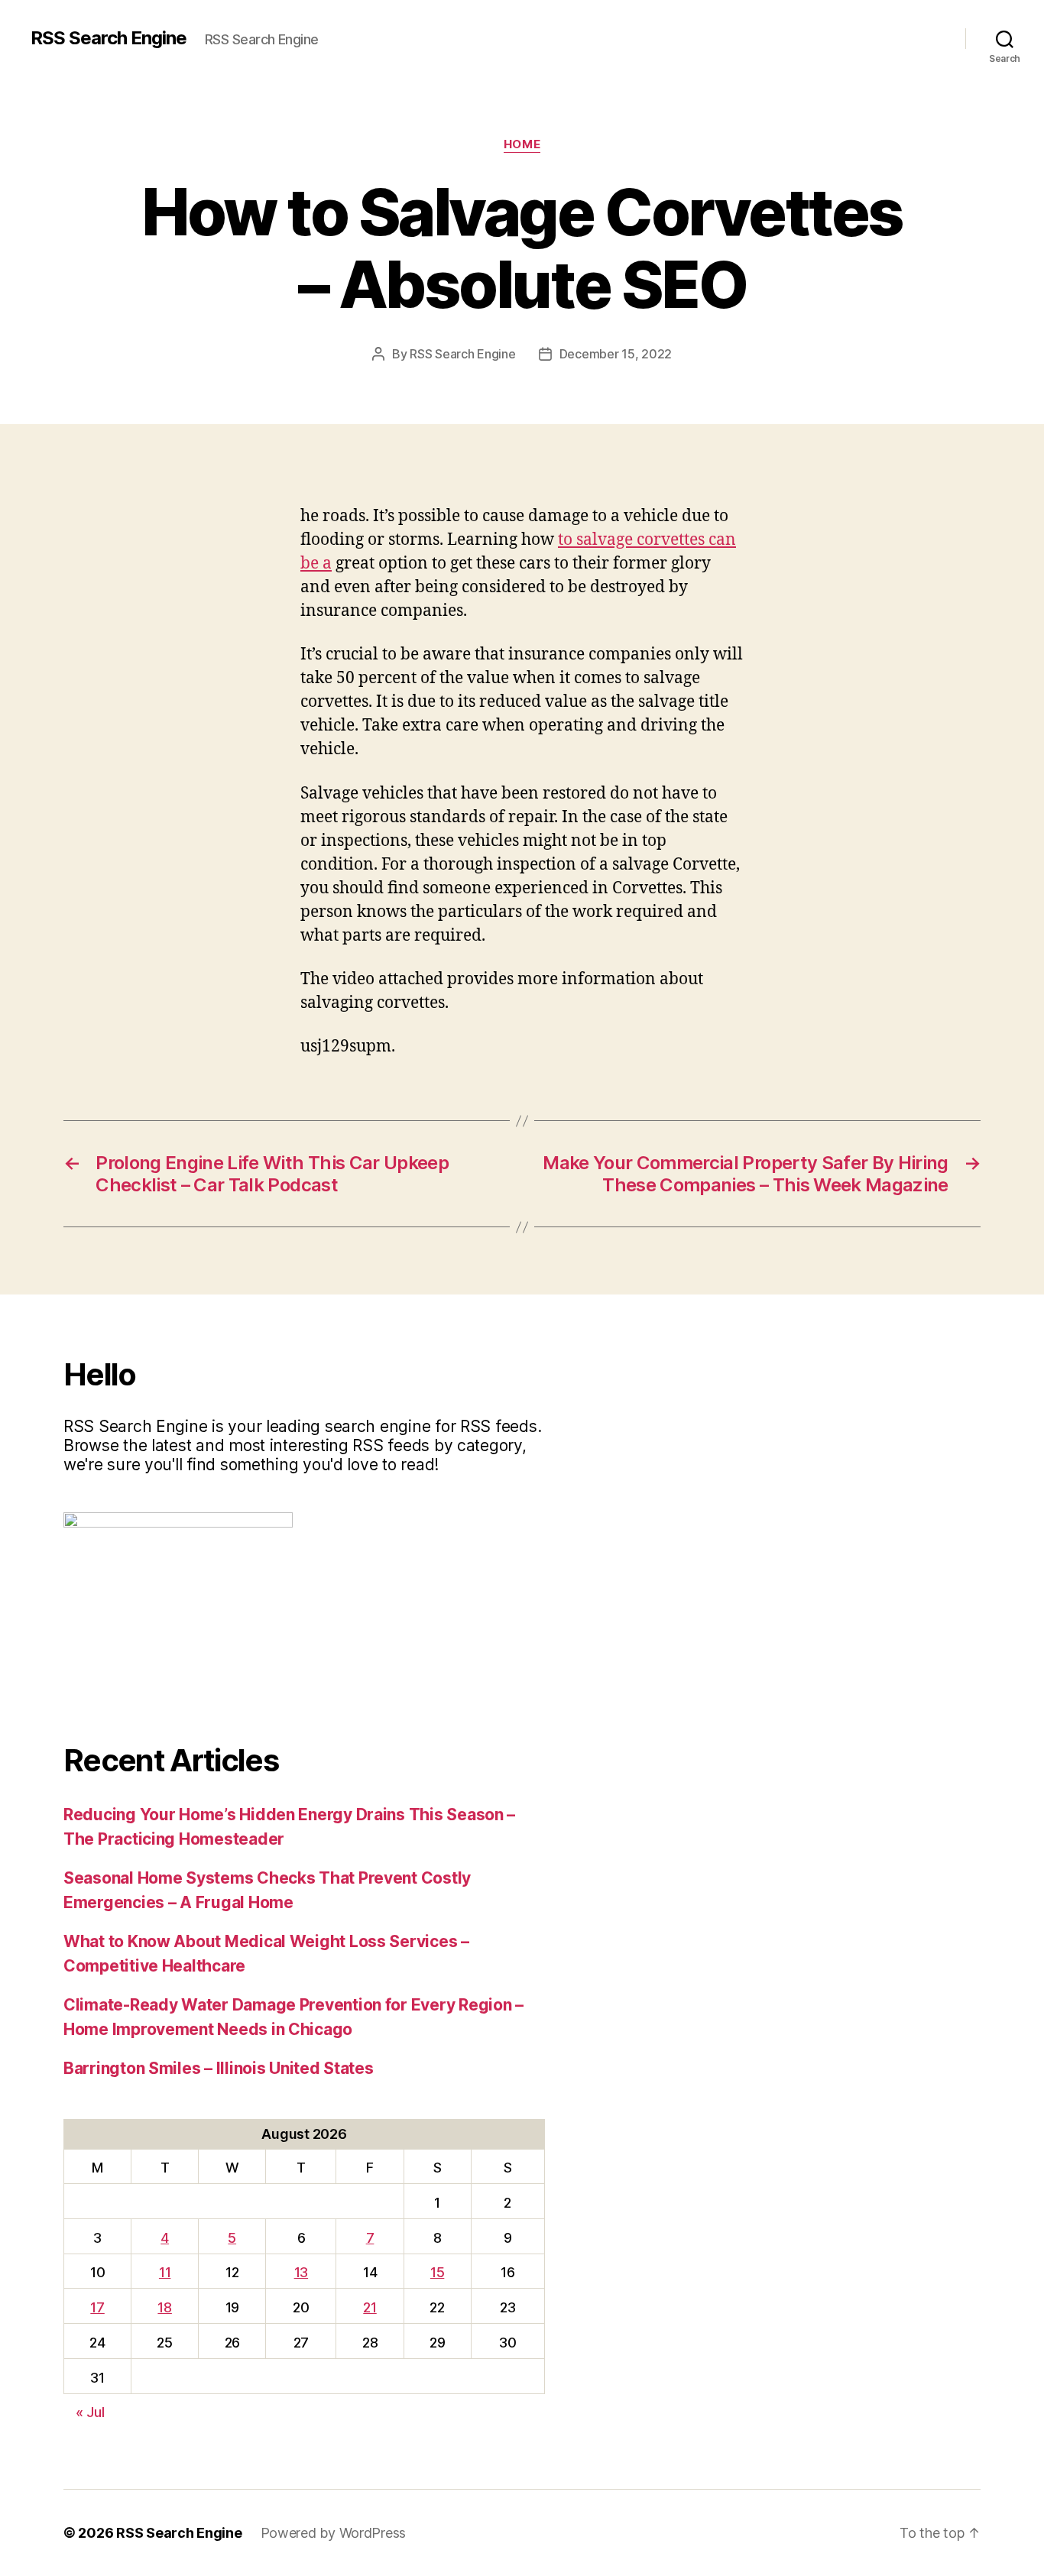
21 (370, 2307)
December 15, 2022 (616, 354)
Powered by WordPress (334, 2533)
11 (165, 2272)
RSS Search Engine (109, 38)
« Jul (90, 2412)
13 (301, 2272)
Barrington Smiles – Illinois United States (219, 2068)
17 (97, 2307)
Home (522, 144)
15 (437, 2272)
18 (164, 2307)
